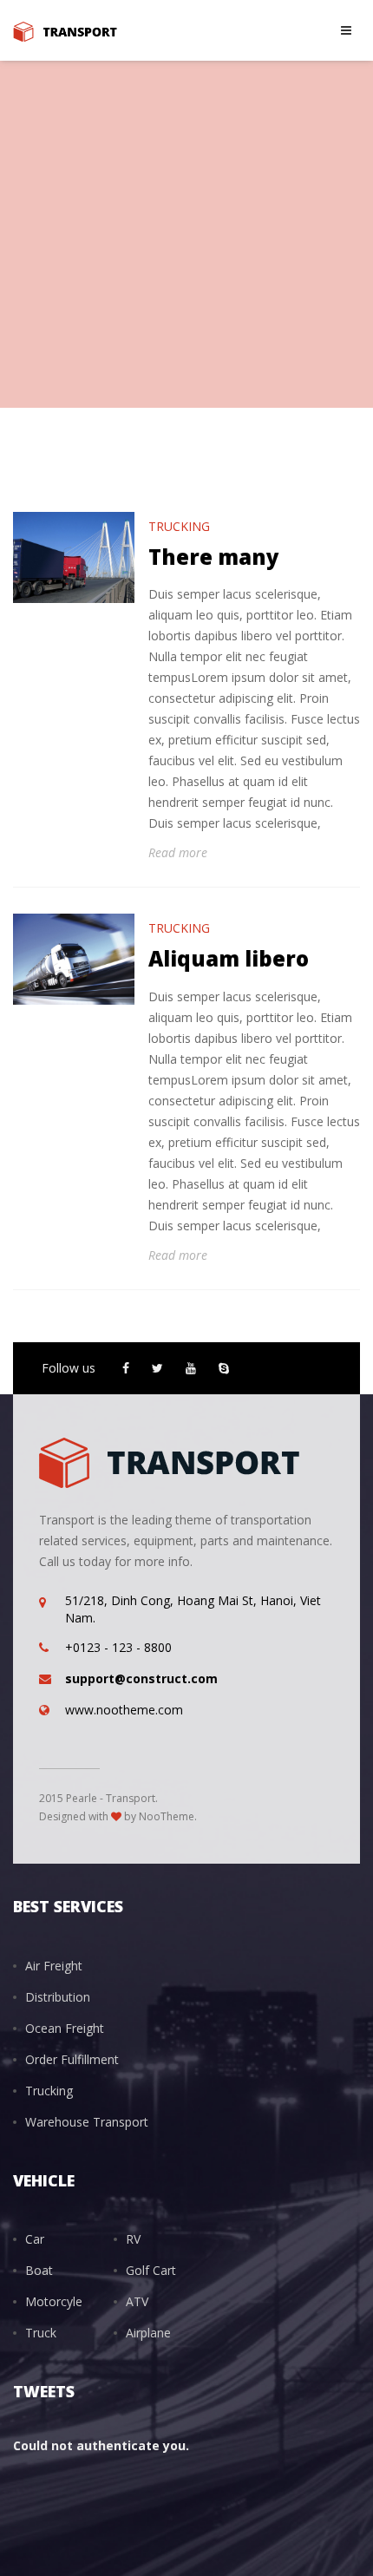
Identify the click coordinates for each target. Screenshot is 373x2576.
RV (133, 2239)
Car (35, 2239)
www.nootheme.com (124, 1710)
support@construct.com (141, 1678)
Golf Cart (151, 2270)
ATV (137, 2301)
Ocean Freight (65, 2028)
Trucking (179, 526)
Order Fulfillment (72, 2059)
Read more (178, 852)
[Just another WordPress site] (65, 30)
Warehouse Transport (87, 2122)
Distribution (58, 1997)
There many (214, 557)
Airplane (148, 2333)
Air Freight (54, 1966)
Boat (39, 2270)
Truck (41, 2333)
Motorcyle (54, 2301)
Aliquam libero (229, 958)
